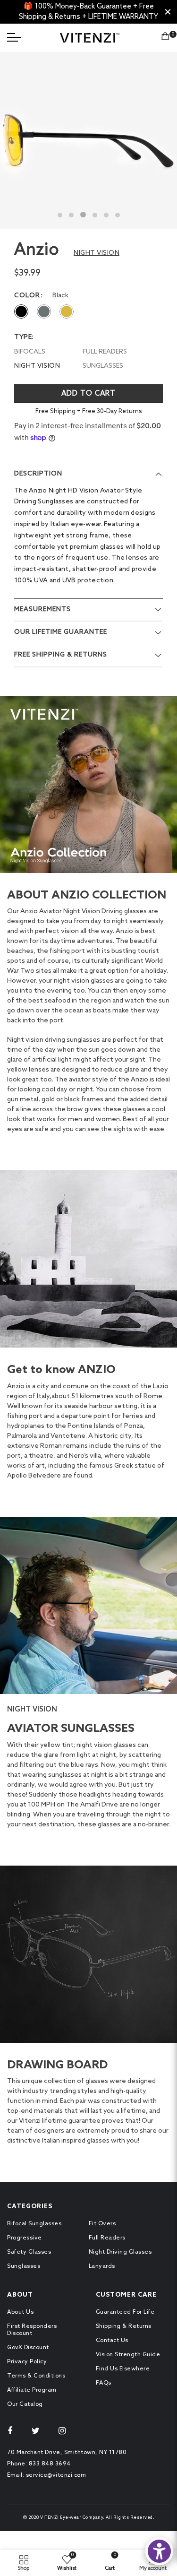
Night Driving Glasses (120, 2252)
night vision (37, 366)
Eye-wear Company (81, 2518)
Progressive (25, 2238)
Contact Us (112, 2341)
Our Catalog (25, 2404)
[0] (165, 38)
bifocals (30, 352)
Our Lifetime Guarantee (61, 632)
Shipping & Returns (124, 2326)
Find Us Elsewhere (123, 2369)
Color (27, 296)
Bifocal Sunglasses (34, 2224)
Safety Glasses (29, 2252)
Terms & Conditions (36, 2376)
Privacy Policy (27, 2362)
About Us (20, 2312)
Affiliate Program (32, 2390)
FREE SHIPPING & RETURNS (61, 655)
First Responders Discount (32, 2330)
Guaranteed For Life (125, 2312)
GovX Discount (28, 2348)
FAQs (104, 2383)
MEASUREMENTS (42, 609)
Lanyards (102, 2266)
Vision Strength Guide (128, 2355)
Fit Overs (102, 2224)
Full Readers (107, 2238)
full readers (105, 352)
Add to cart (88, 394)
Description (38, 474)
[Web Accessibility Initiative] (159, 2551)
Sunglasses (24, 2266)
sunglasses (103, 366)
